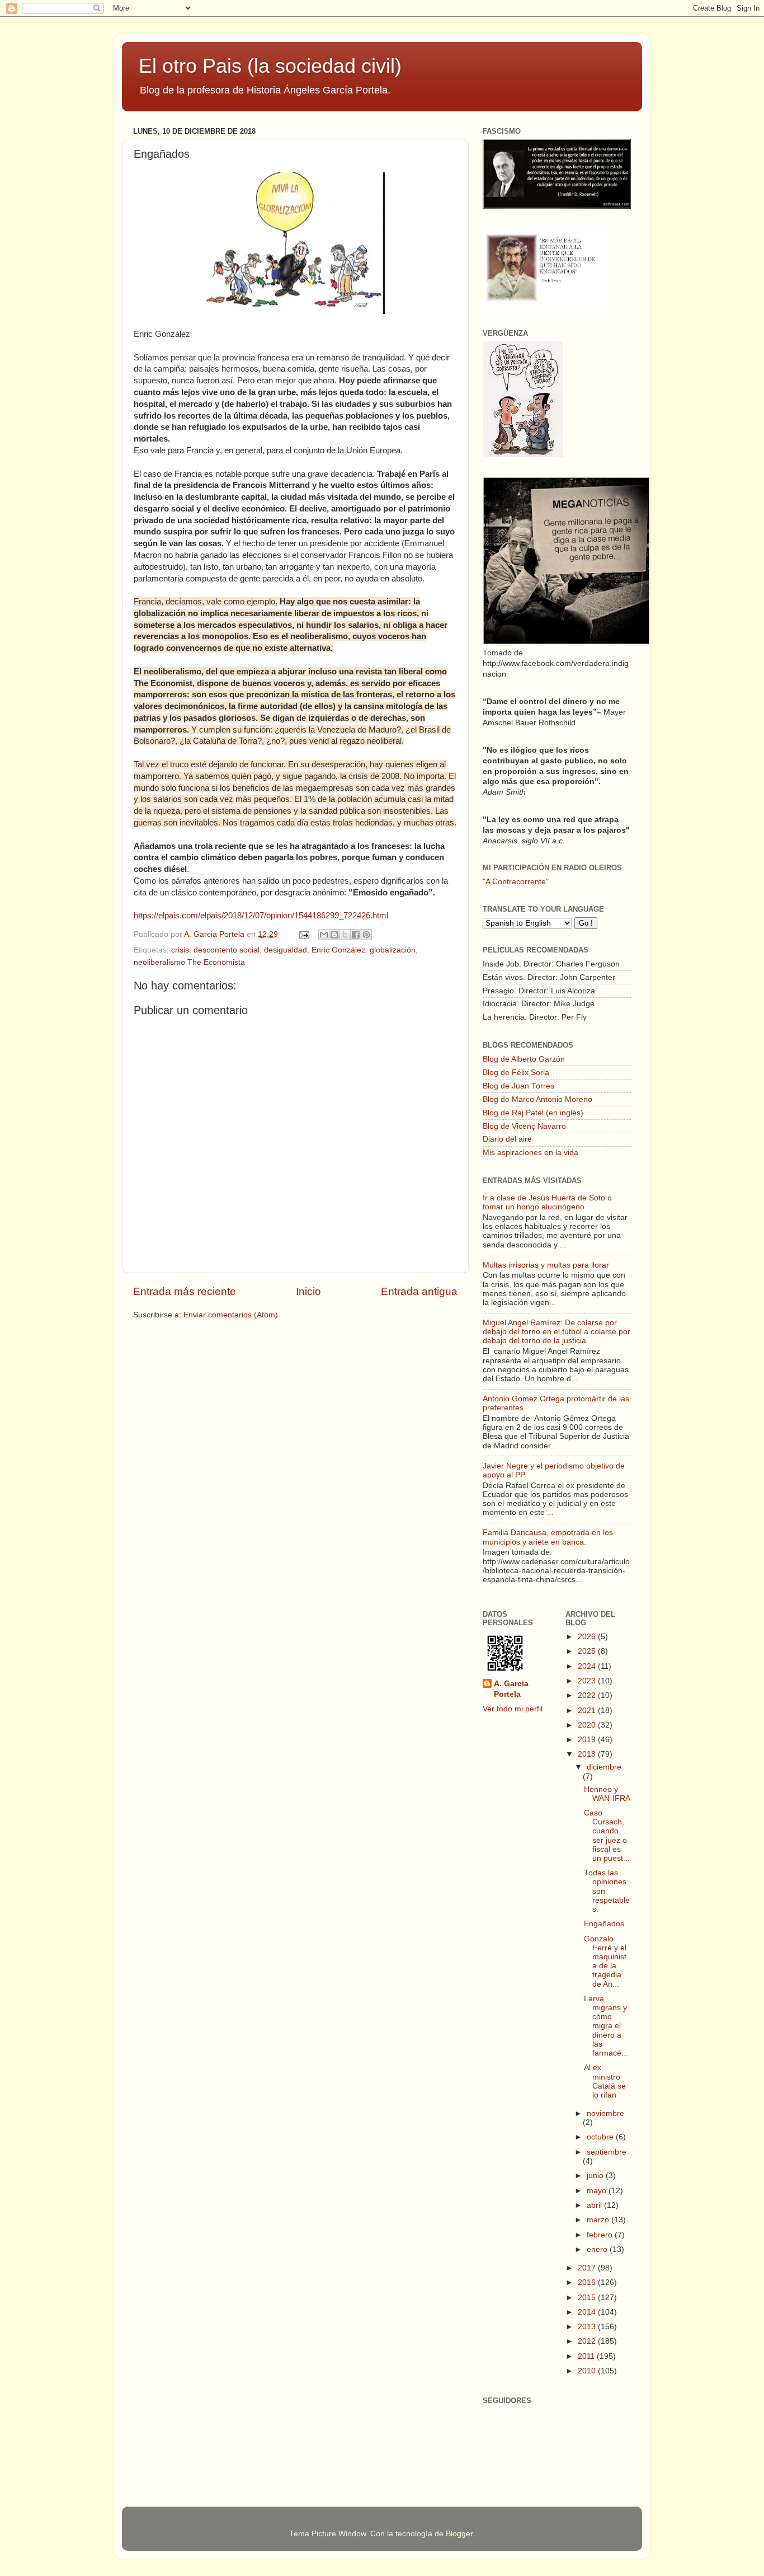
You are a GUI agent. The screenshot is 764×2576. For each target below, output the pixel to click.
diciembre (604, 1767)
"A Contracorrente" (516, 882)
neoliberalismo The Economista (189, 962)
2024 (588, 1666)
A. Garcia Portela (215, 934)
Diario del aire (507, 1139)
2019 (588, 1740)
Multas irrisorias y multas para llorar (546, 1265)
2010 (588, 2371)
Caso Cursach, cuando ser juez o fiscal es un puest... (607, 1836)
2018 (588, 1754)
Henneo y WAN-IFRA (607, 1794)
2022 (588, 1695)
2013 (588, 2327)
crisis (180, 950)
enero (598, 2249)
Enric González (338, 950)
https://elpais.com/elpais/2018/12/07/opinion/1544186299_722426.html (261, 916)
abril (595, 2205)
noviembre (605, 2113)
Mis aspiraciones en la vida (530, 1153)
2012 (588, 2341)
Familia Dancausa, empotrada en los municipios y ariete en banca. (548, 1537)
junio (596, 2176)
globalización (393, 950)
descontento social (227, 950)
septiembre (607, 2152)
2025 (588, 1651)
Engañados (604, 1924)
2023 (588, 1681)
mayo (598, 2191)
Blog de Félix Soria (516, 1073)
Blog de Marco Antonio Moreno (537, 1099)
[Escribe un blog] (334, 935)
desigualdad (286, 950)
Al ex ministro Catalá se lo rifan (605, 2081)
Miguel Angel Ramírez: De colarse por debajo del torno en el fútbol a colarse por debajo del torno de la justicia (557, 1332)
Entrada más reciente (185, 1291)
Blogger (459, 2534)
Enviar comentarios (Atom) (231, 1315)
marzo (599, 2220)
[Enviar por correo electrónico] (324, 935)
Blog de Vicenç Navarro (524, 1126)
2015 (588, 2298)
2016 (588, 2282)
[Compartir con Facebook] (356, 935)
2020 (588, 1725)
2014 (588, 2312)
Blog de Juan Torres (518, 1086)
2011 (587, 2356)
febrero (601, 2235)
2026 (588, 1637)
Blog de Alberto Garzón (524, 1059)
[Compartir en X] (345, 935)
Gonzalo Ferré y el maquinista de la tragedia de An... (605, 1962)
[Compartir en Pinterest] (366, 935)
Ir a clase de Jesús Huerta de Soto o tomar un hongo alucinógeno (547, 1202)
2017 (588, 2268)
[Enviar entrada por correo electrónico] (303, 934)
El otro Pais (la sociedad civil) (270, 66)
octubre (601, 2137)
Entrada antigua (419, 1291)
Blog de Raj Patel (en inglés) (533, 1113)
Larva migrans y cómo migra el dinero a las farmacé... (606, 2026)
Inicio (308, 1291)
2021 (588, 1711)
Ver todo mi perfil (513, 1709)
